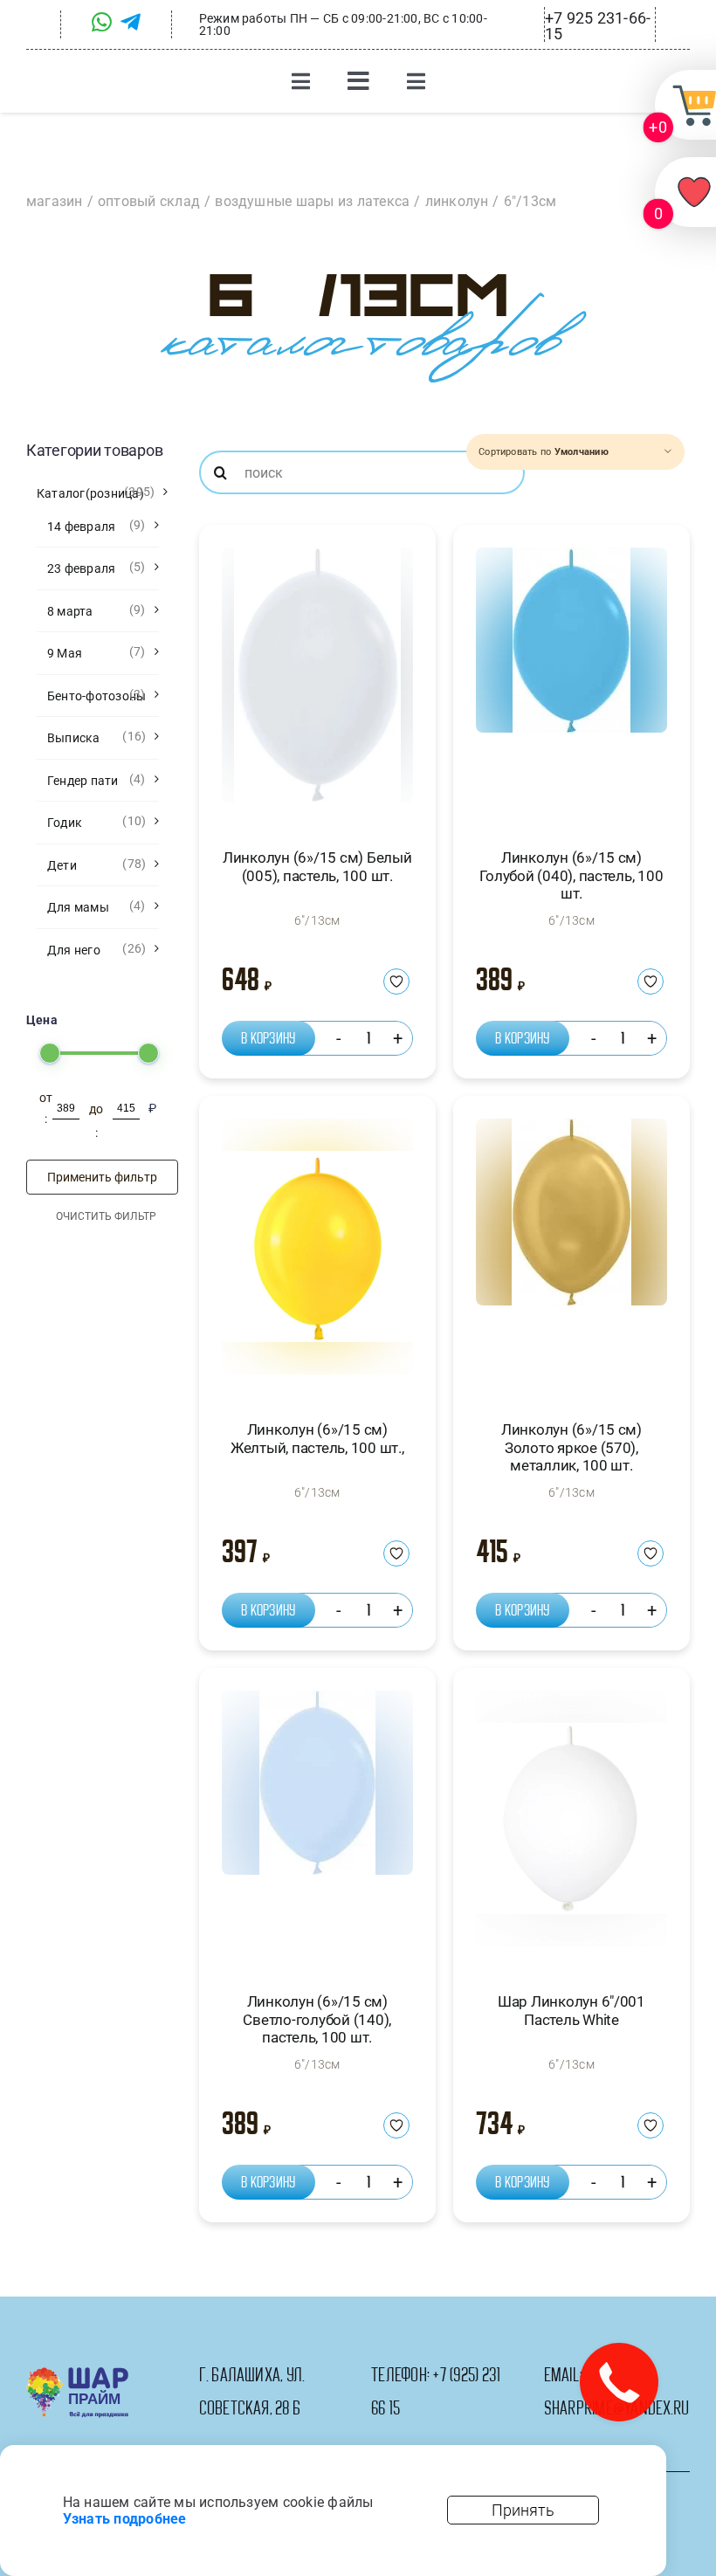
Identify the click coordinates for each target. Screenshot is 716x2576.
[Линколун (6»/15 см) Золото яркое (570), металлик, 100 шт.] (571, 1254)
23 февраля (81, 568)
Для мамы (78, 907)
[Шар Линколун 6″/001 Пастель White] (571, 1825)
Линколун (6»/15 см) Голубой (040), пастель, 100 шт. (571, 875)
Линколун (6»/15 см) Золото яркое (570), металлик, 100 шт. (571, 1447)
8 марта (70, 611)
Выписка (74, 738)
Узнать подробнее (125, 2519)
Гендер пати (83, 781)
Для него (74, 950)
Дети (62, 865)
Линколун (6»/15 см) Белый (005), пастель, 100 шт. (317, 866)
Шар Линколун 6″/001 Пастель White (571, 2010)
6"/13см (317, 920)
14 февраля (81, 527)
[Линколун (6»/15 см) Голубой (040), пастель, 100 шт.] (571, 682)
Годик (65, 823)
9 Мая (65, 653)
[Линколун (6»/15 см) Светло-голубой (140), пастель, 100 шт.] (317, 1825)
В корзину (268, 1038)
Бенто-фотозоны (96, 696)
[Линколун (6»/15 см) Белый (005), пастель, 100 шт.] (317, 682)
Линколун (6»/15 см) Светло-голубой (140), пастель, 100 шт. (317, 2019)
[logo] (77, 2374)
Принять (523, 2510)
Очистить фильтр (106, 1216)
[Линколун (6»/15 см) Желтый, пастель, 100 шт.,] (317, 1254)
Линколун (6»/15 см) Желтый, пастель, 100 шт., (317, 1438)
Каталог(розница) (90, 493)
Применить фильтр (102, 1177)
